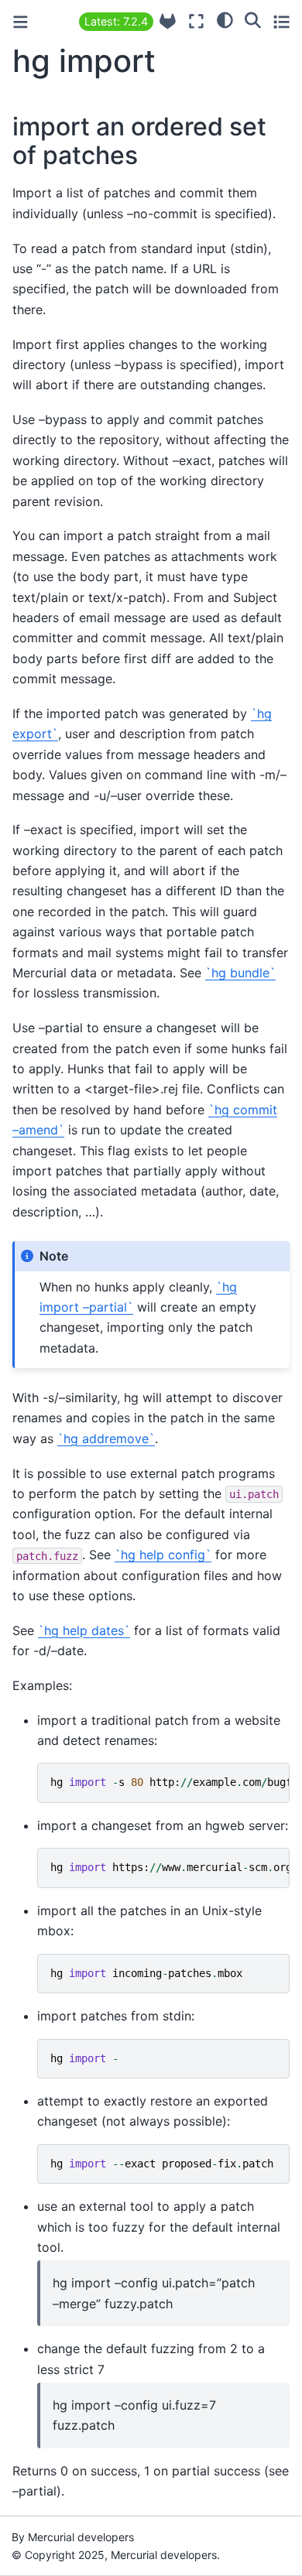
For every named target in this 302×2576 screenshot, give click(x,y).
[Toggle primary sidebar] (21, 22)
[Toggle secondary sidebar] (281, 21)
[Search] (253, 19)
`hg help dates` (84, 1630)
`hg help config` (163, 1555)
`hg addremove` (106, 1439)
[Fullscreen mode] (196, 21)
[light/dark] (225, 19)
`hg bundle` (240, 973)
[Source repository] (168, 21)
